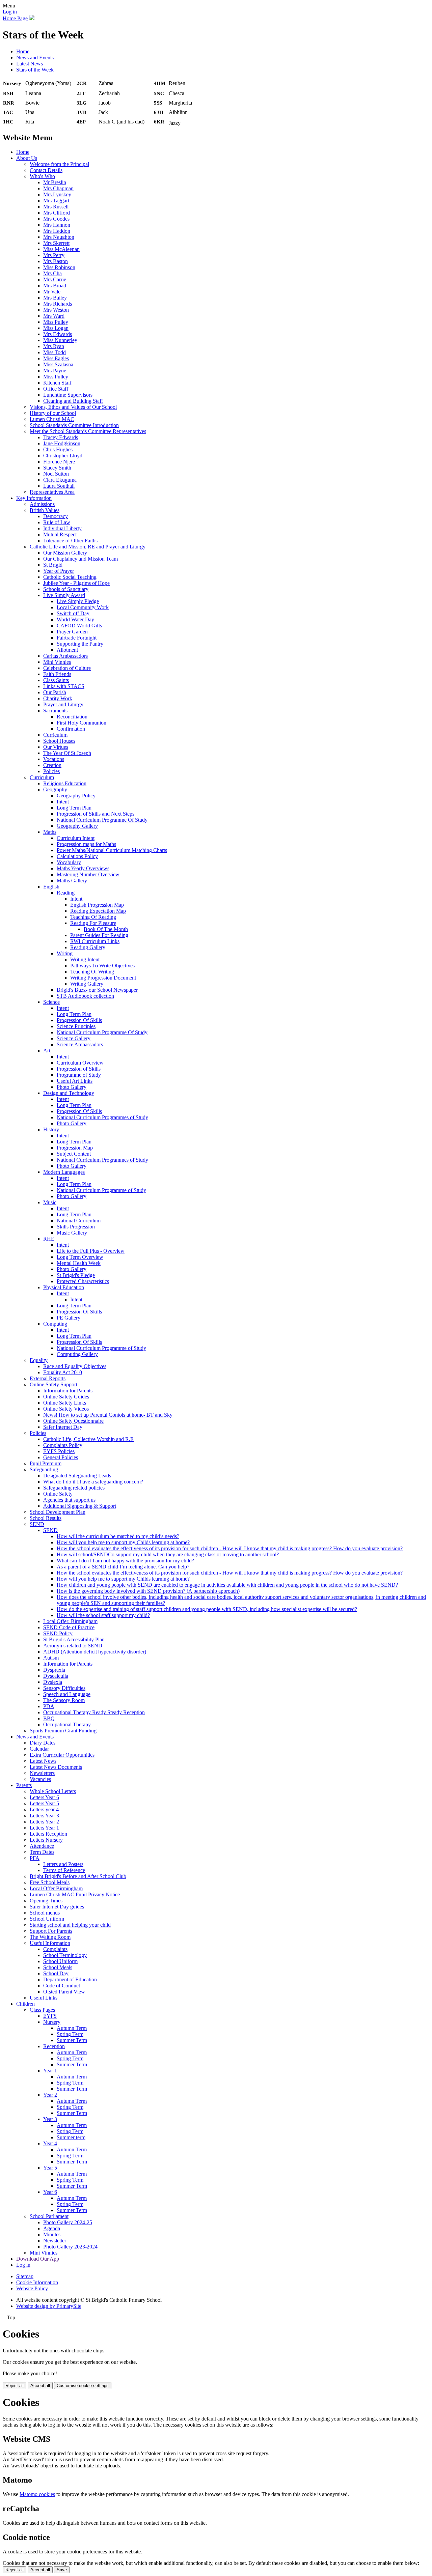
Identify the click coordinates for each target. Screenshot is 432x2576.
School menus (45, 1913)
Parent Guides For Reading (99, 935)
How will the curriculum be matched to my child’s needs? (118, 1536)
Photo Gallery (72, 1087)
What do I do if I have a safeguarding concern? (93, 1482)
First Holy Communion (82, 723)
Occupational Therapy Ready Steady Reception (94, 1712)
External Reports (48, 1378)
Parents (24, 1785)
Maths (50, 832)
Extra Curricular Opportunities (62, 1755)
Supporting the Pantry (80, 644)
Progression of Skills (79, 1069)
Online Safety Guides (66, 1397)
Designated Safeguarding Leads (77, 1476)
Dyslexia (53, 1682)
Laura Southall (59, 486)
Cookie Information (37, 2282)
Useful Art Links (75, 1081)
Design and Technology (69, 1093)
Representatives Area (52, 492)
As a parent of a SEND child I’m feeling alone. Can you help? (123, 1567)
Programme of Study (79, 1075)
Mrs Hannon (57, 225)
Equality (39, 1360)
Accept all (40, 2386)
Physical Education (64, 1287)
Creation (52, 765)
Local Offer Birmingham (56, 1888)
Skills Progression (76, 1227)
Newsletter (55, 2241)
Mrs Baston (56, 261)
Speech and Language (67, 1694)
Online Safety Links (65, 1403)
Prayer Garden (72, 632)
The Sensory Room (64, 1700)
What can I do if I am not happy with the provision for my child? (125, 1561)
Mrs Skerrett (56, 243)
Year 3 (50, 2119)
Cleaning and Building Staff (73, 401)
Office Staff (56, 389)
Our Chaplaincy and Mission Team (80, 559)
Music (50, 1202)
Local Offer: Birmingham (70, 1621)
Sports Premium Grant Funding (63, 1731)
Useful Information (50, 1943)
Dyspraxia (54, 1670)
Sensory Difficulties (64, 1688)
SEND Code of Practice (69, 1627)
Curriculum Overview (80, 1063)
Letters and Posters (63, 1864)
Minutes (52, 2234)
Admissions (42, 504)
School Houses (59, 741)
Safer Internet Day (63, 1427)
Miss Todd (55, 352)
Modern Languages (64, 1172)
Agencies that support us (69, 1500)
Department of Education (70, 1979)
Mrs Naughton (59, 237)
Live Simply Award (64, 595)
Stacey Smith (57, 468)
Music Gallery (72, 1233)
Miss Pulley (56, 322)
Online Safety (58, 1494)
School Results (46, 1518)
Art (47, 1051)
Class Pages (42, 2010)
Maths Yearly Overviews (83, 868)
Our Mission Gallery (65, 553)
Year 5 (50, 2168)
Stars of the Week (35, 70)
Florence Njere (59, 462)
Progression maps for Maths (86, 844)
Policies (51, 771)
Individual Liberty (62, 528)
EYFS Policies (59, 1451)
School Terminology (65, 1955)
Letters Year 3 (44, 1816)
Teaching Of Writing (92, 972)
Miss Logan (56, 328)
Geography (55, 789)
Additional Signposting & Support (80, 1506)
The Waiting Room (50, 1937)
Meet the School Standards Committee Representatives (88, 431)
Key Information (34, 498)
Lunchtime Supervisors (68, 395)
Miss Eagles (56, 358)
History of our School (53, 413)
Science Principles (76, 1026)
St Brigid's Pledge (76, 1275)
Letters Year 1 (44, 1828)
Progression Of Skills (79, 1020)
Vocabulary (69, 862)
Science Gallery (74, 1038)
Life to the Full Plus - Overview (91, 1251)
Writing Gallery (87, 984)
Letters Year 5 (44, 1803)
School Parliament (49, 2216)
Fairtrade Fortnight (77, 638)
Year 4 (50, 2143)
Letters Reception (48, 1834)
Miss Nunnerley (60, 340)
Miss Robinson (59, 267)
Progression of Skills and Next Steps (96, 814)
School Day (56, 1973)
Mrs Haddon (57, 231)
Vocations (54, 759)
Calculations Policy (77, 856)
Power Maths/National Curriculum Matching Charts (112, 850)
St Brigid (53, 565)
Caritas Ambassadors (65, 656)
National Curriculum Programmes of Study (102, 1117)
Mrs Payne (55, 371)
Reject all (15, 2386)
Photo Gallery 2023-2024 (70, 2247)
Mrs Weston (56, 310)
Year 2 (50, 2095)
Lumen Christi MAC (52, 419)
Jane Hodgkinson (62, 443)
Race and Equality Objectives (75, 1366)
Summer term (71, 2137)
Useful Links (44, 1998)
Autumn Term (72, 2028)
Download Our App (38, 2259)
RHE (49, 1239)
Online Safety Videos (66, 1409)
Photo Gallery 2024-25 (68, 2222)
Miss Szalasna (58, 364)
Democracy (56, 516)
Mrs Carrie (55, 279)
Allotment (67, 650)
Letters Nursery (46, 1840)
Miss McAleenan (61, 249)
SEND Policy (58, 1633)
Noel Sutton (56, 474)
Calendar (39, 1749)
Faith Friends (57, 674)
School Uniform (47, 1919)
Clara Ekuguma (60, 480)
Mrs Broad (55, 286)
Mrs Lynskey (57, 194)
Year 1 (50, 2071)
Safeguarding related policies (74, 1488)
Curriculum (55, 735)
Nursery (52, 2022)
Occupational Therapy (67, 1724)
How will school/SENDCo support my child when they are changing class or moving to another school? (168, 1554)
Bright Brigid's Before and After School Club (78, 1876)
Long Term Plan (74, 808)
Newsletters (42, 1773)
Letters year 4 (44, 1809)
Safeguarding (44, 1469)
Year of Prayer (59, 571)
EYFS (50, 2016)
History (51, 1129)
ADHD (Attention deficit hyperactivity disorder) (95, 1652)
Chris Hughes (58, 449)
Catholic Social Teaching (70, 577)
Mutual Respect (60, 534)
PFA (35, 1858)
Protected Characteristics (83, 1281)
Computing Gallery (77, 1354)
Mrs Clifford (57, 213)
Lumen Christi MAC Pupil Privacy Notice (75, 1894)
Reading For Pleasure (93, 923)
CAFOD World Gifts (79, 626)
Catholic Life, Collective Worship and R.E (88, 1439)
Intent (63, 802)
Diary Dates (43, 1743)
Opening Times (46, 1901)
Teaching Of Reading (93, 917)
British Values (45, 510)
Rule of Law (57, 522)
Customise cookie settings (83, 2386)
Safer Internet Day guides (57, 1907)
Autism (51, 1658)
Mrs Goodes (56, 219)
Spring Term (70, 2034)
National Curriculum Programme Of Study (102, 820)
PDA (49, 1706)
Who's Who (42, 176)
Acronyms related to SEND (73, 1646)
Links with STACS (64, 686)
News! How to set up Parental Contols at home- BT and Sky (108, 1415)
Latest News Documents (56, 1767)
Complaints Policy (63, 1445)
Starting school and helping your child (70, 1925)
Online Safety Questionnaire (73, 1421)
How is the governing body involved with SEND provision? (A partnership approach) (148, 1591)
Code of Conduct (62, 1986)
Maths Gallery (72, 881)
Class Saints (56, 680)
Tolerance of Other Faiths (70, 541)
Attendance (42, 1846)
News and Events (35, 58)
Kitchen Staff (57, 383)
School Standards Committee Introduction (74, 425)
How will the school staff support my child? (103, 1615)
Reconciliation (72, 717)
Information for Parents (68, 1391)
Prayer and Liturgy (63, 704)
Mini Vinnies (57, 662)
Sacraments (55, 711)
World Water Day (75, 619)
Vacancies (40, 1779)
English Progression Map (97, 905)
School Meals (58, 1967)
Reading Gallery (88, 947)
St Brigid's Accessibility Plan (74, 1639)
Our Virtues (56, 747)
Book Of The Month (106, 929)
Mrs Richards (58, 304)
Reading (66, 893)
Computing (55, 1324)
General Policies (61, 1457)
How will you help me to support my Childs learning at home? (123, 1542)
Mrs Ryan (54, 346)
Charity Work (58, 698)
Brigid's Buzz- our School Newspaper (97, 990)
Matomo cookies (37, 2494)
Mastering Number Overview (88, 874)
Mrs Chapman (58, 188)
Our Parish (55, 692)
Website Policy (32, 2288)
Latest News (30, 64)
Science (51, 1002)
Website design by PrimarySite (49, 2306)
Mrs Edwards (58, 334)
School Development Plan (58, 1512)
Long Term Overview (80, 1257)
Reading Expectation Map (98, 911)
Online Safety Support (53, 1384)
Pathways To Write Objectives (102, 966)
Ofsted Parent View (64, 1992)
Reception (54, 2046)
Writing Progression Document (103, 978)
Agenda (52, 2228)
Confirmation (71, 729)
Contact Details (46, 170)
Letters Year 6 (44, 1797)
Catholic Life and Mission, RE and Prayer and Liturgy (88, 547)
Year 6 (50, 2192)
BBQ (49, 1718)
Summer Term (72, 2040)
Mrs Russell (56, 207)
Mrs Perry (54, 255)
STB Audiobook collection (85, 996)
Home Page (15, 18)
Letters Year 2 (44, 1822)
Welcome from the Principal (59, 164)
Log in (10, 12)
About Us (27, 158)
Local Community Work (83, 607)
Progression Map (75, 1148)
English (51, 887)
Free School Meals (50, 1882)
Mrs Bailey (55, 298)
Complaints (55, 1949)
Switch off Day (73, 613)
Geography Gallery (77, 826)
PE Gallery (69, 1318)
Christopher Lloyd (63, 456)
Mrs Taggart (56, 201)
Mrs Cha (52, 273)
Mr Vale (52, 292)
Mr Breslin (55, 182)
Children (25, 2004)
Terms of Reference (64, 1870)
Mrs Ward (54, 316)
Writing (65, 953)
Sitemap (25, 2276)
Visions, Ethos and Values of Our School (73, 407)
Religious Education (65, 783)
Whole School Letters (53, 1791)
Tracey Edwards (61, 437)
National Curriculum (79, 1221)
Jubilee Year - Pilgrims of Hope (76, 583)
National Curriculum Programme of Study (101, 1190)
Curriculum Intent (76, 838)
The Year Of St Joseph (67, 753)
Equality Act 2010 (63, 1372)
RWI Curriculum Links (95, 941)
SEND (37, 1524)
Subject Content (74, 1154)
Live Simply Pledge (78, 601)
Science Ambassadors (80, 1044)
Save (62, 2570)
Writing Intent (85, 959)
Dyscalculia (56, 1676)
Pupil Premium (46, 1463)
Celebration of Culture (67, 668)
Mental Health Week (79, 1263)
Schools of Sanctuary (66, 589)
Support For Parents (51, 1931)
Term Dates (42, 1852)
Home (23, 51)
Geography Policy (76, 796)
